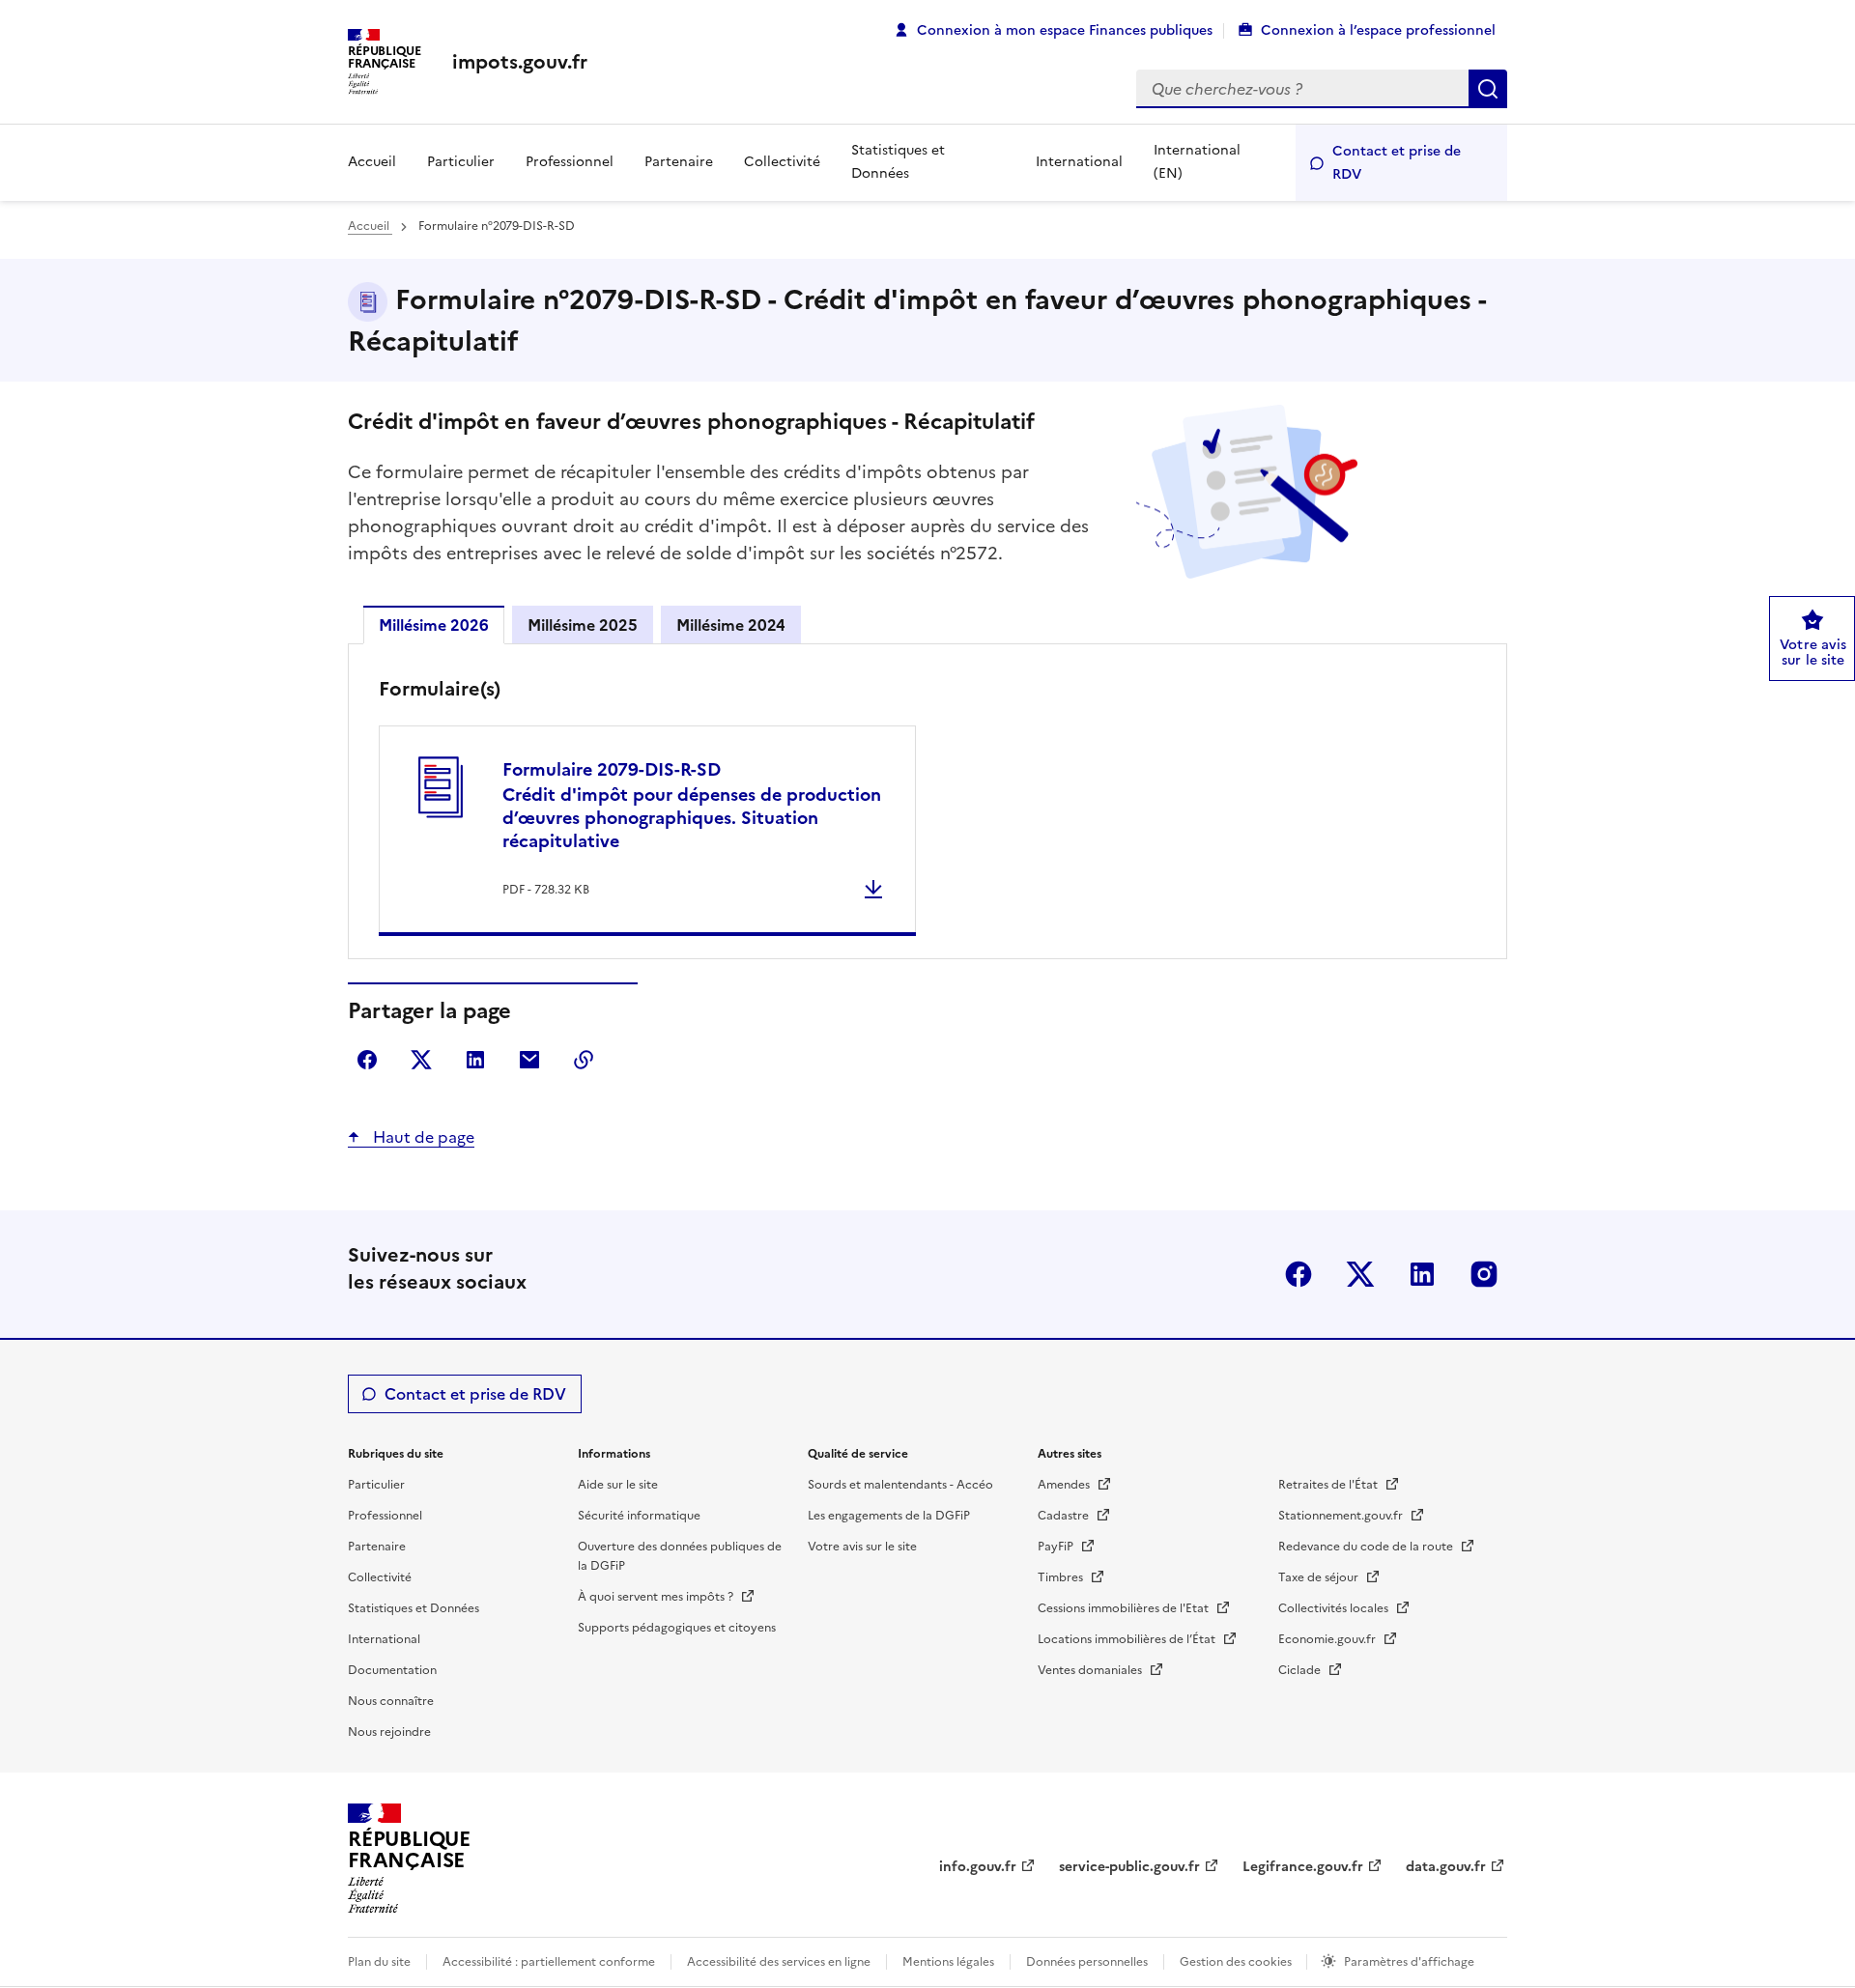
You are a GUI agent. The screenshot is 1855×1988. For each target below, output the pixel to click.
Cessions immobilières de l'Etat (1125, 1608)
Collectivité (782, 162)
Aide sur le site (618, 1485)
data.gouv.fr (1446, 1867)
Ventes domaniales (1091, 1670)
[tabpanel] (927, 806)
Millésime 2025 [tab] (583, 625)
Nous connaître (391, 1701)
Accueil (372, 162)
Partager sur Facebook (367, 1060)
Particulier (461, 162)
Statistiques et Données (898, 162)
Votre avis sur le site (862, 1547)
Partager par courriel (529, 1060)
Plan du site (379, 1962)
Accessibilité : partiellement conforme (549, 1962)
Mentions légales (948, 1962)
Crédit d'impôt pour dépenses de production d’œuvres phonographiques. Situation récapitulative (692, 805)
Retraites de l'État (1329, 1485)
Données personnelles (1087, 1962)
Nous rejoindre (389, 1732)
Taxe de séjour (1320, 1577)
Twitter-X (1360, 1274)
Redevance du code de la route (1367, 1547)
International (1079, 162)
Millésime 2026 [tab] (434, 625)
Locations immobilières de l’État (1128, 1639)
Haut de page (422, 1137)
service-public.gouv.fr (1129, 1867)
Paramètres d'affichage (1409, 1962)
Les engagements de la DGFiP (889, 1516)
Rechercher (1488, 89)
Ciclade (1301, 1670)
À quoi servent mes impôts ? (657, 1597)
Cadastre (1065, 1516)
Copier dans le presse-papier (584, 1060)
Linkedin (1422, 1274)
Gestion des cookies (1237, 1962)
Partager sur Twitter (421, 1060)
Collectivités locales (1335, 1608)
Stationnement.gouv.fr (1342, 1516)
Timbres (1062, 1577)
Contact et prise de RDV (1397, 163)
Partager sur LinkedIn (475, 1060)
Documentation (392, 1670)
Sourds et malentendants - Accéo (900, 1485)
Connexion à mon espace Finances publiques (1065, 30)
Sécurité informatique (639, 1516)
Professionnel (570, 162)
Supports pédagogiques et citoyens (677, 1628)
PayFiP (1057, 1547)
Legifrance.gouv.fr (1303, 1867)
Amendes (1065, 1485)
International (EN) (1197, 162)
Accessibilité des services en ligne (779, 1962)
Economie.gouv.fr (1328, 1639)
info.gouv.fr (978, 1867)
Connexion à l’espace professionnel (1378, 30)
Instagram (1484, 1274)
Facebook (1298, 1274)
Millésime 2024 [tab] (731, 625)
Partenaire (679, 162)
